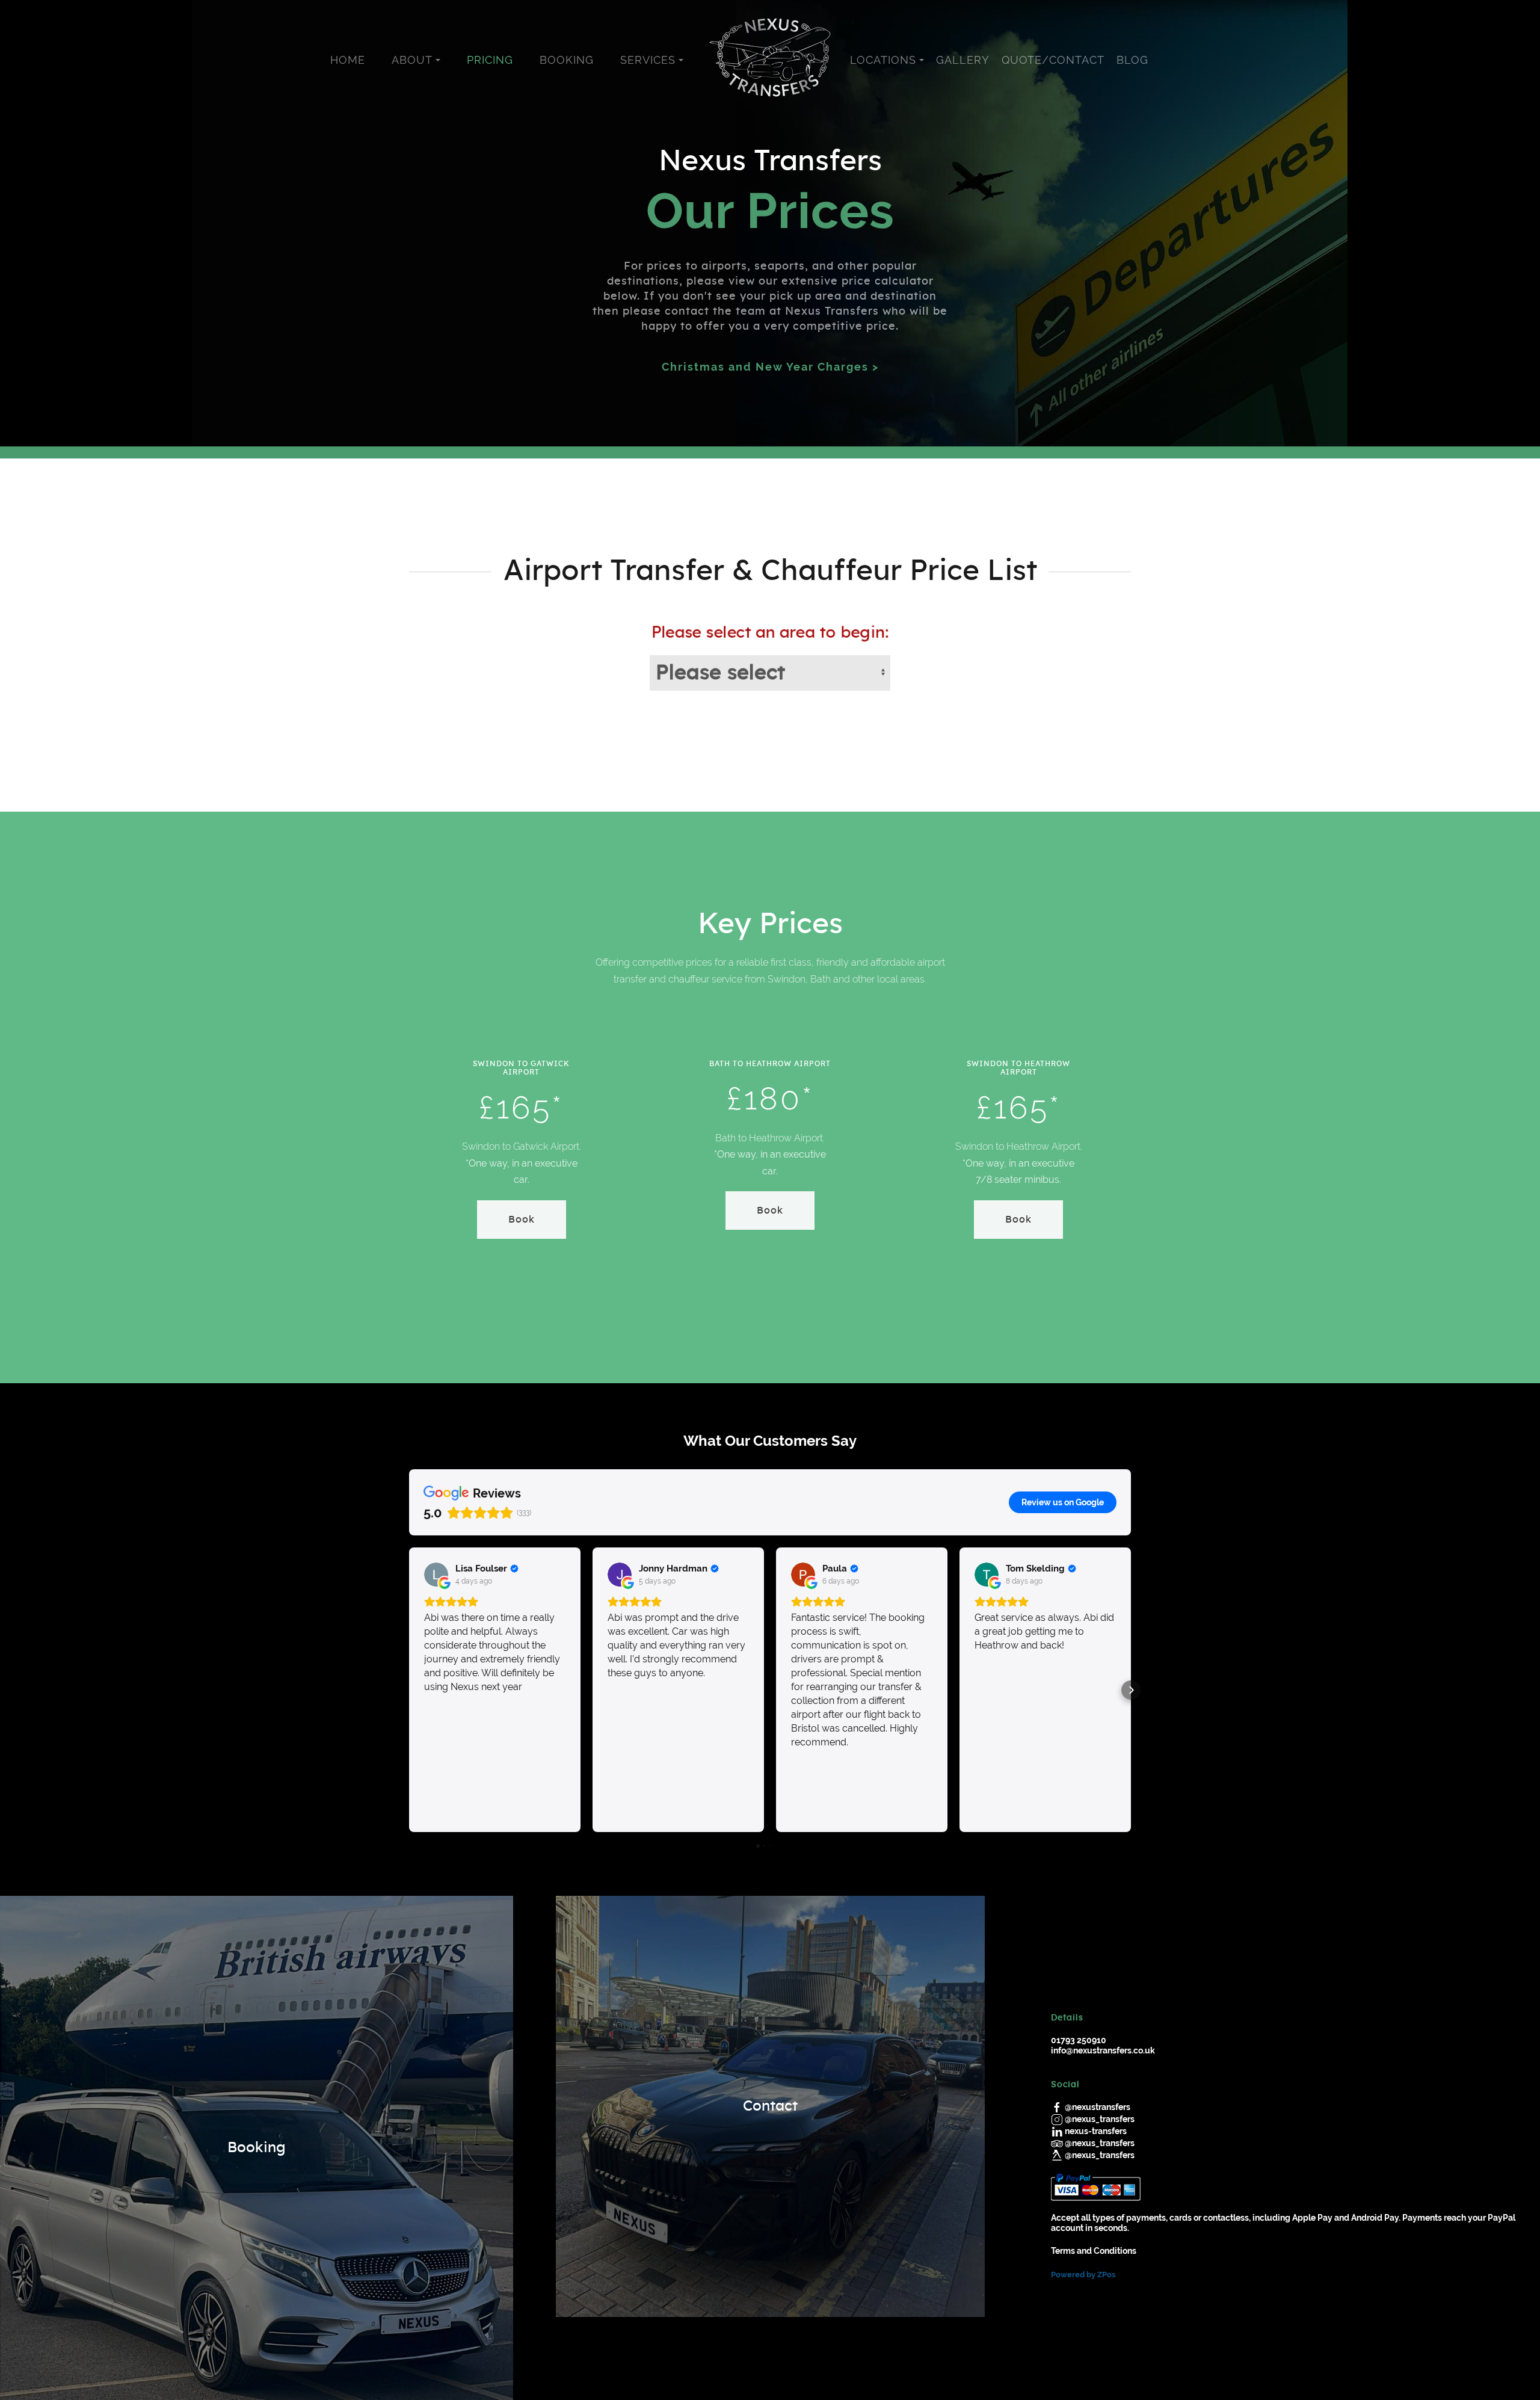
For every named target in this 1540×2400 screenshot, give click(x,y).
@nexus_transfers (1100, 2119)
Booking (567, 60)
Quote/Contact (1053, 60)
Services (648, 60)
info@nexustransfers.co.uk (1103, 2050)
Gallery (963, 60)
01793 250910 (1079, 2040)
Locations (883, 60)
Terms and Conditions (1094, 2251)
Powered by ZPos (1083, 2275)
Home (348, 60)
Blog (1132, 60)
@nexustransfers (1098, 2107)
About (412, 60)
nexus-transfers (1096, 2131)
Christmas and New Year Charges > (770, 367)
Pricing (490, 60)
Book (522, 1220)
